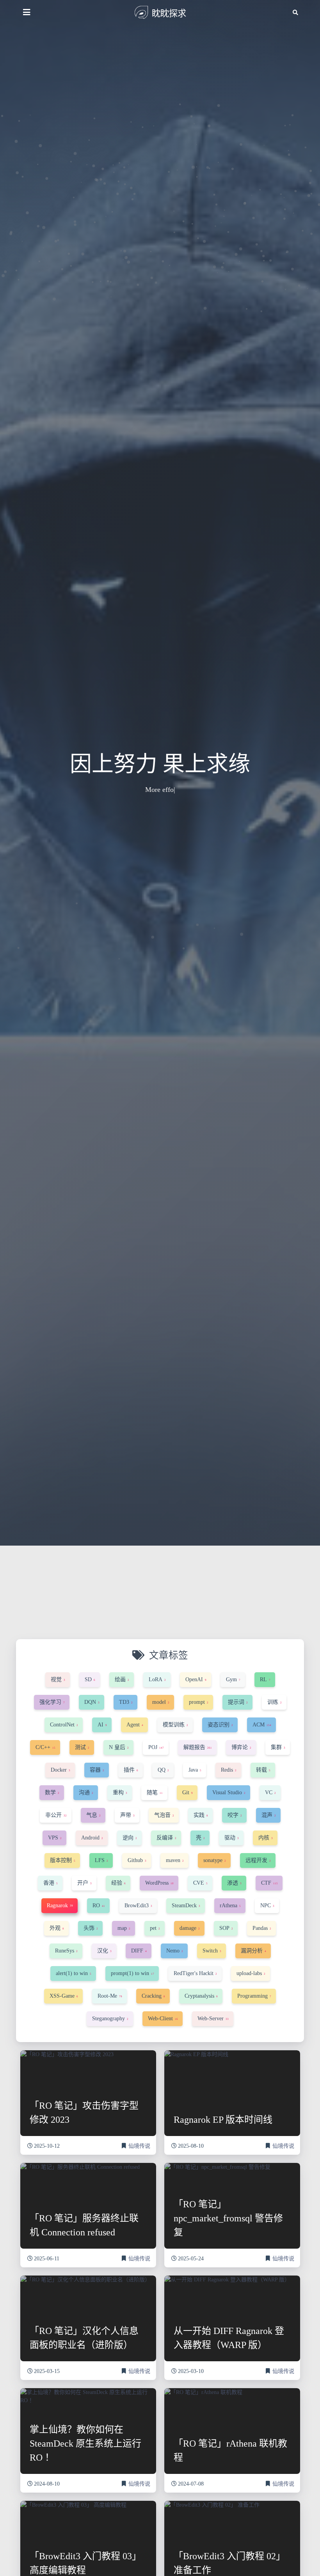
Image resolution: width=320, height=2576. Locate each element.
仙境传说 (139, 2146)
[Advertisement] (160, 1604)
